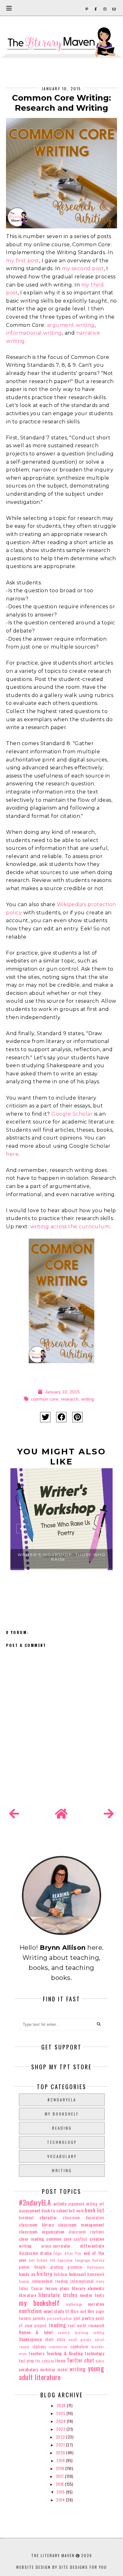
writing (88, 1399)
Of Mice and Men (80, 2311)
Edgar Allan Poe (67, 2253)
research (70, 1399)
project (41, 2325)
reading (62, 2128)
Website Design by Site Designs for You (61, 2567)
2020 (61, 2453)
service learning (73, 2333)
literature (28, 2295)
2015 (61, 2492)
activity (60, 2203)
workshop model (54, 2370)
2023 (61, 2429)
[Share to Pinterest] (77, 1417)
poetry (88, 2318)
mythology (74, 2304)
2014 (61, 2500)
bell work (76, 2211)
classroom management (81, 2225)
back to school (55, 2210)
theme (61, 2361)
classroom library (36, 2225)
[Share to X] (45, 1417)
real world (77, 2325)
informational (82, 2281)
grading (57, 2267)
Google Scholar (72, 1114)
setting (99, 2333)
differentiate (92, 2246)
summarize (58, 2347)
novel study (54, 2311)
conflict (81, 2239)
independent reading (50, 2281)
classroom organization (42, 2231)
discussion (28, 2253)
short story (55, 2339)
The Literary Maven (53, 2555)
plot (77, 2318)
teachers (37, 2353)
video (100, 2361)
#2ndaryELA (62, 2100)
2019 (61, 2460)
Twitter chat (80, 2360)
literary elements (88, 2288)
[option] (61, 1531)
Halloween (96, 2267)
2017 (61, 2476)
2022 (61, 2437)
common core (45, 1399)
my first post (23, 261)
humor (24, 2281)
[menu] (9, 8)
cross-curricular (56, 2246)
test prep (27, 2361)
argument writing (71, 325)
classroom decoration (83, 2218)
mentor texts (92, 2295)
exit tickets (38, 2260)
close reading (32, 2239)
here (12, 1154)
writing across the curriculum (70, 1227)
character (48, 2217)
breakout (26, 2218)
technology (62, 2142)
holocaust (78, 2274)
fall (53, 2260)
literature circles (58, 2295)
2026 (62, 2405)
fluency (98, 2260)
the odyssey (45, 2361)
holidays (61, 2274)
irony (100, 2281)
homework (96, 2274)
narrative (96, 2304)
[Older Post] (109, 1814)
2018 (61, 2468)
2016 (61, 2484)
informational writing (34, 333)
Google (40, 2267)
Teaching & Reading (65, 2353)
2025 (61, 2413)
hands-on (27, 2274)
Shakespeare (30, 2339)
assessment (30, 2210)
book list (94, 2210)
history (44, 2274)
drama (46, 2253)
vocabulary (62, 2156)
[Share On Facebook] (61, 1417)
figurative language (74, 2260)
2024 (61, 2421)
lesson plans (57, 2288)
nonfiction (30, 2311)
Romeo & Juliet (36, 2332)
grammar (75, 2267)
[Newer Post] (14, 1814)
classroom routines (87, 2232)
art (102, 2204)
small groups (80, 2339)
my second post (83, 268)
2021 (61, 2445)
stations (39, 2347)
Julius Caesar (31, 2288)
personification (60, 2318)
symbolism (79, 2347)
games (24, 2267)
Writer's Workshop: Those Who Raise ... (62, 1557)
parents (39, 2318)
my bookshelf (62, 2114)
